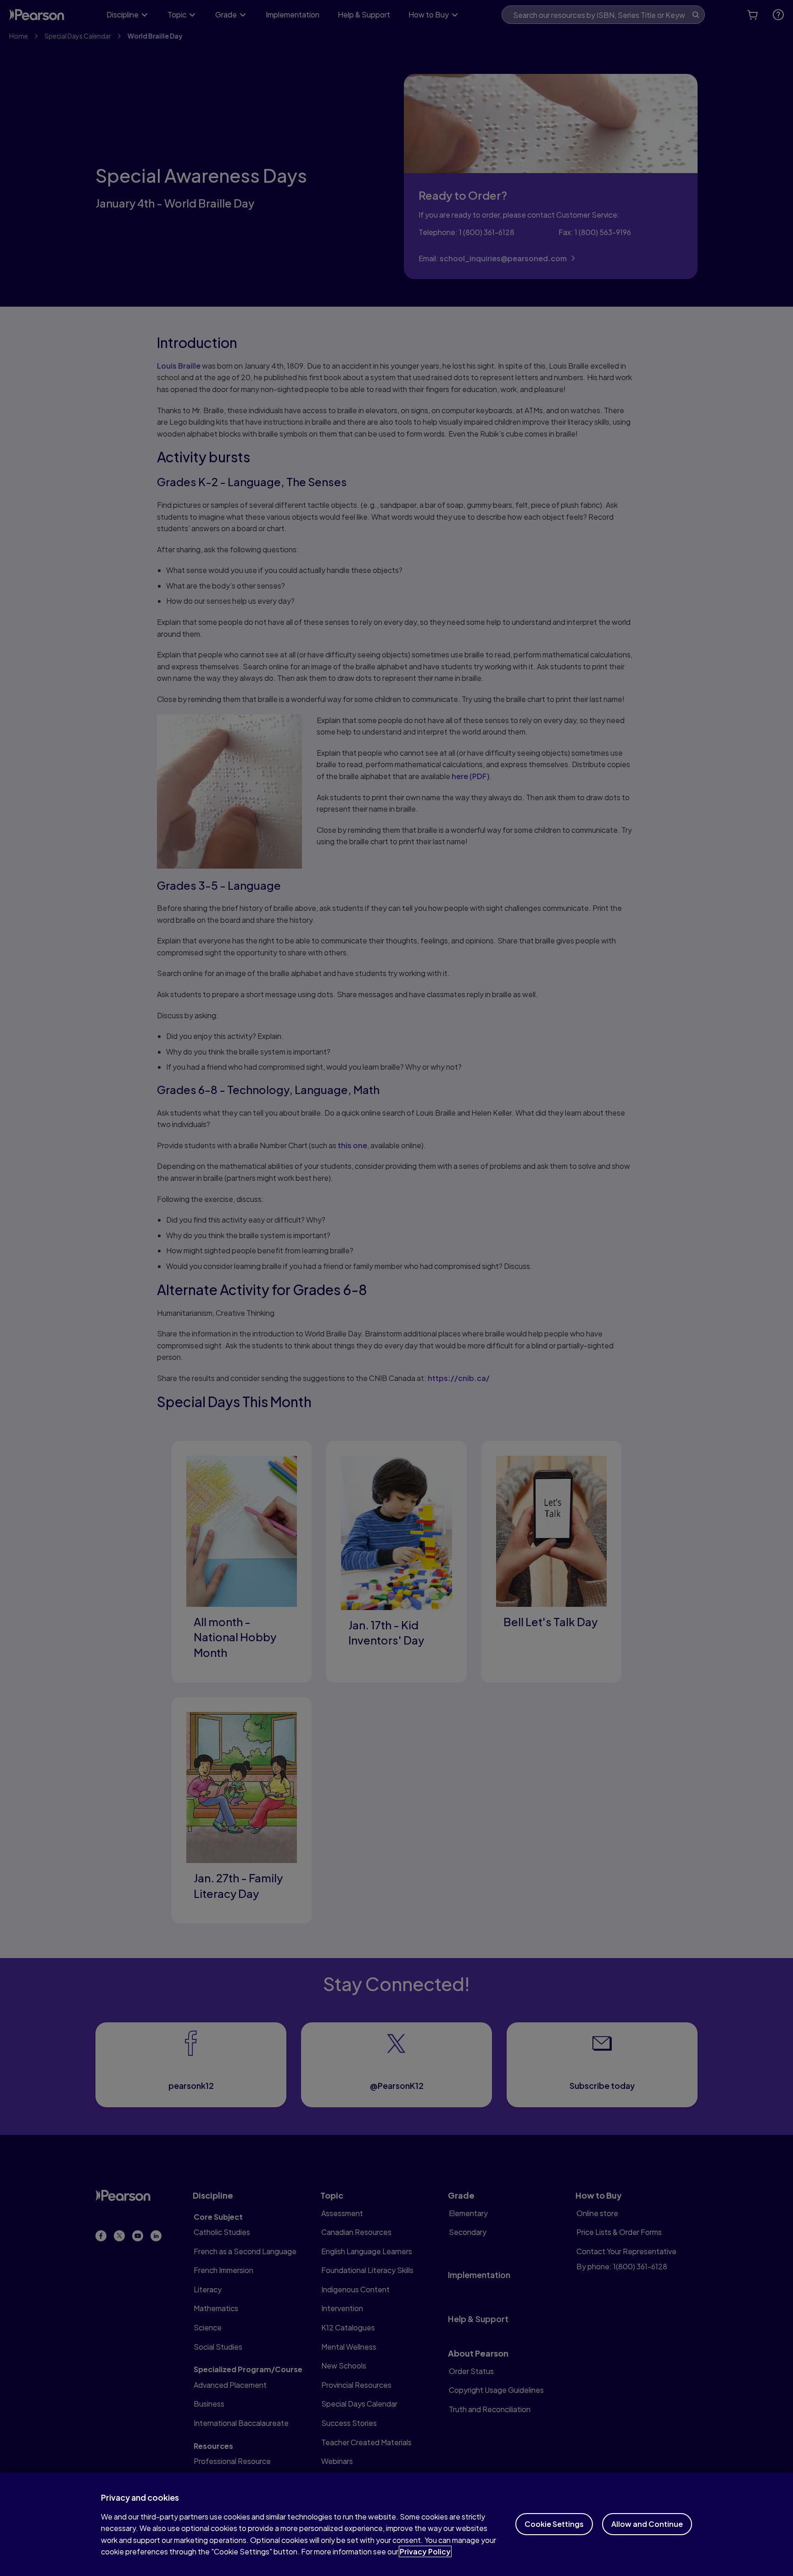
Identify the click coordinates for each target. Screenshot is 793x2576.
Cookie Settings (554, 2524)
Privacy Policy (425, 2551)
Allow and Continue (647, 2524)
